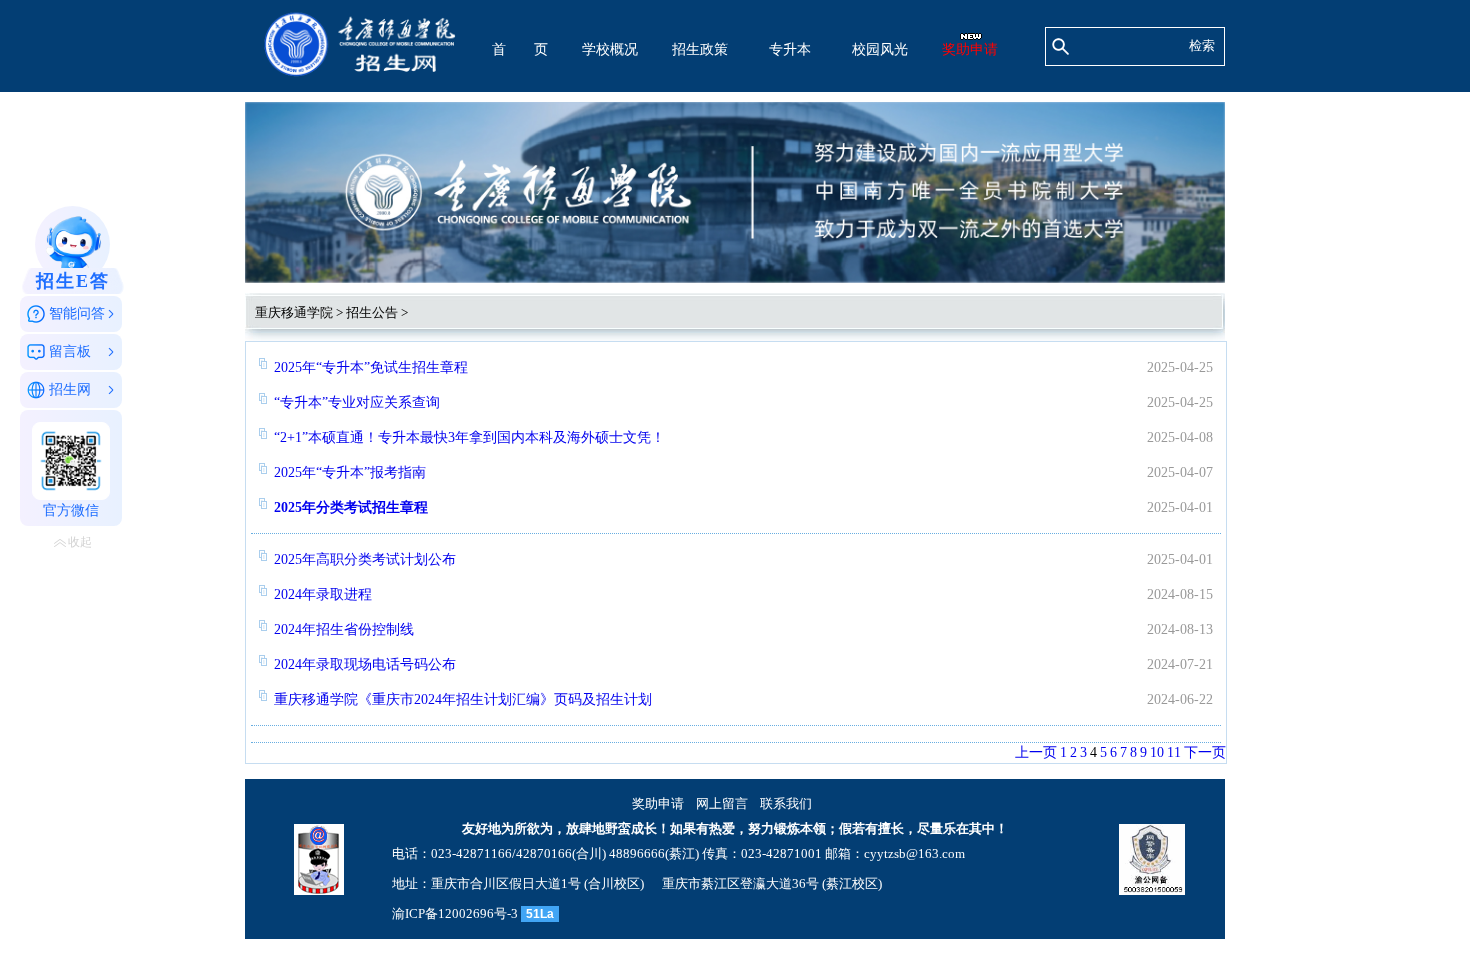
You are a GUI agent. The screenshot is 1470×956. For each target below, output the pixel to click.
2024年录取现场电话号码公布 (365, 664)
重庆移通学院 (294, 312)
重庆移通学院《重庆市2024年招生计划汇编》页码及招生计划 (463, 699)
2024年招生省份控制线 (344, 629)
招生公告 (372, 312)
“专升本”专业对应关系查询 (357, 402)
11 (1174, 752)
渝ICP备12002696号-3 (455, 913)
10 (1157, 752)
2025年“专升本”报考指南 (350, 472)
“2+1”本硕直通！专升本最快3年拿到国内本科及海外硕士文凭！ (469, 437)
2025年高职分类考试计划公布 (365, 559)
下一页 (1205, 752)
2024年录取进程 (323, 594)
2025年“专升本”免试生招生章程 (371, 367)
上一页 (1036, 752)
